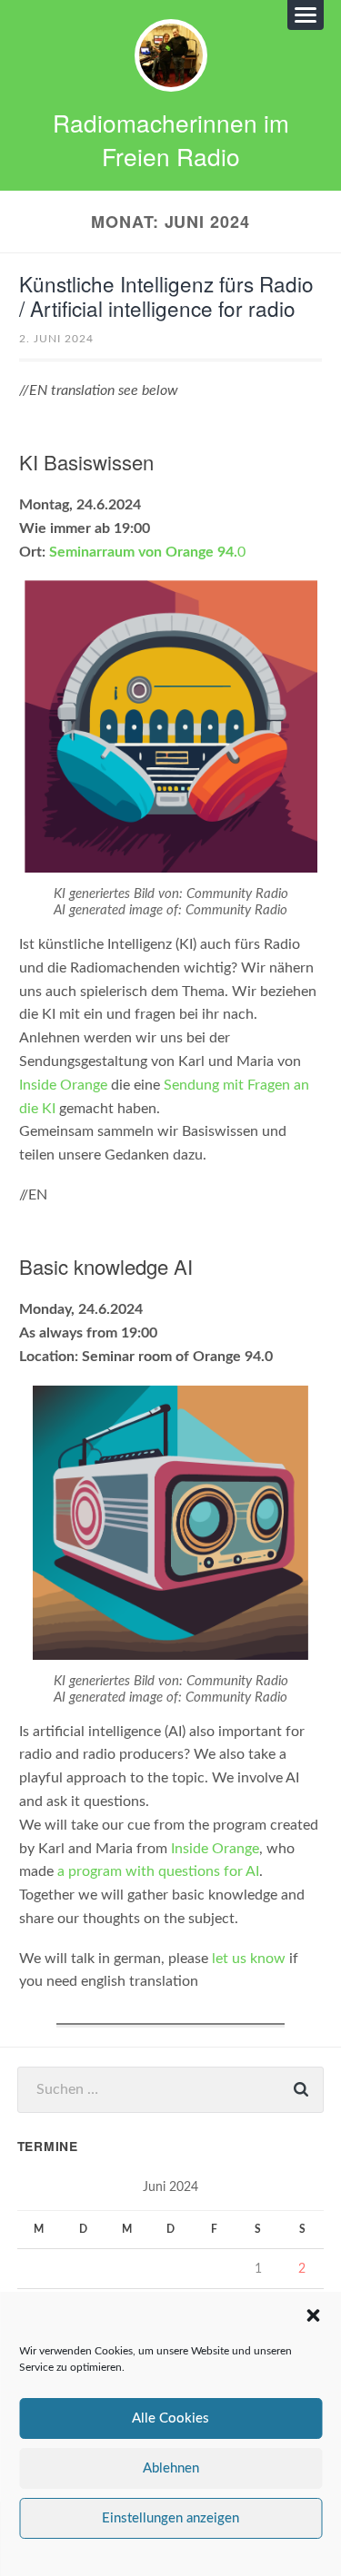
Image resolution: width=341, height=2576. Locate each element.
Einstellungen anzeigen (170, 2518)
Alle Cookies (170, 2418)
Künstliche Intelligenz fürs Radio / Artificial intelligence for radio (166, 296)
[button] (313, 2315)
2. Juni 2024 (56, 339)
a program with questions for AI (158, 1871)
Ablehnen (171, 2468)
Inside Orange (63, 1085)
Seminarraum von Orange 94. (143, 552)
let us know (249, 1959)
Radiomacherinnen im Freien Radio (171, 139)
